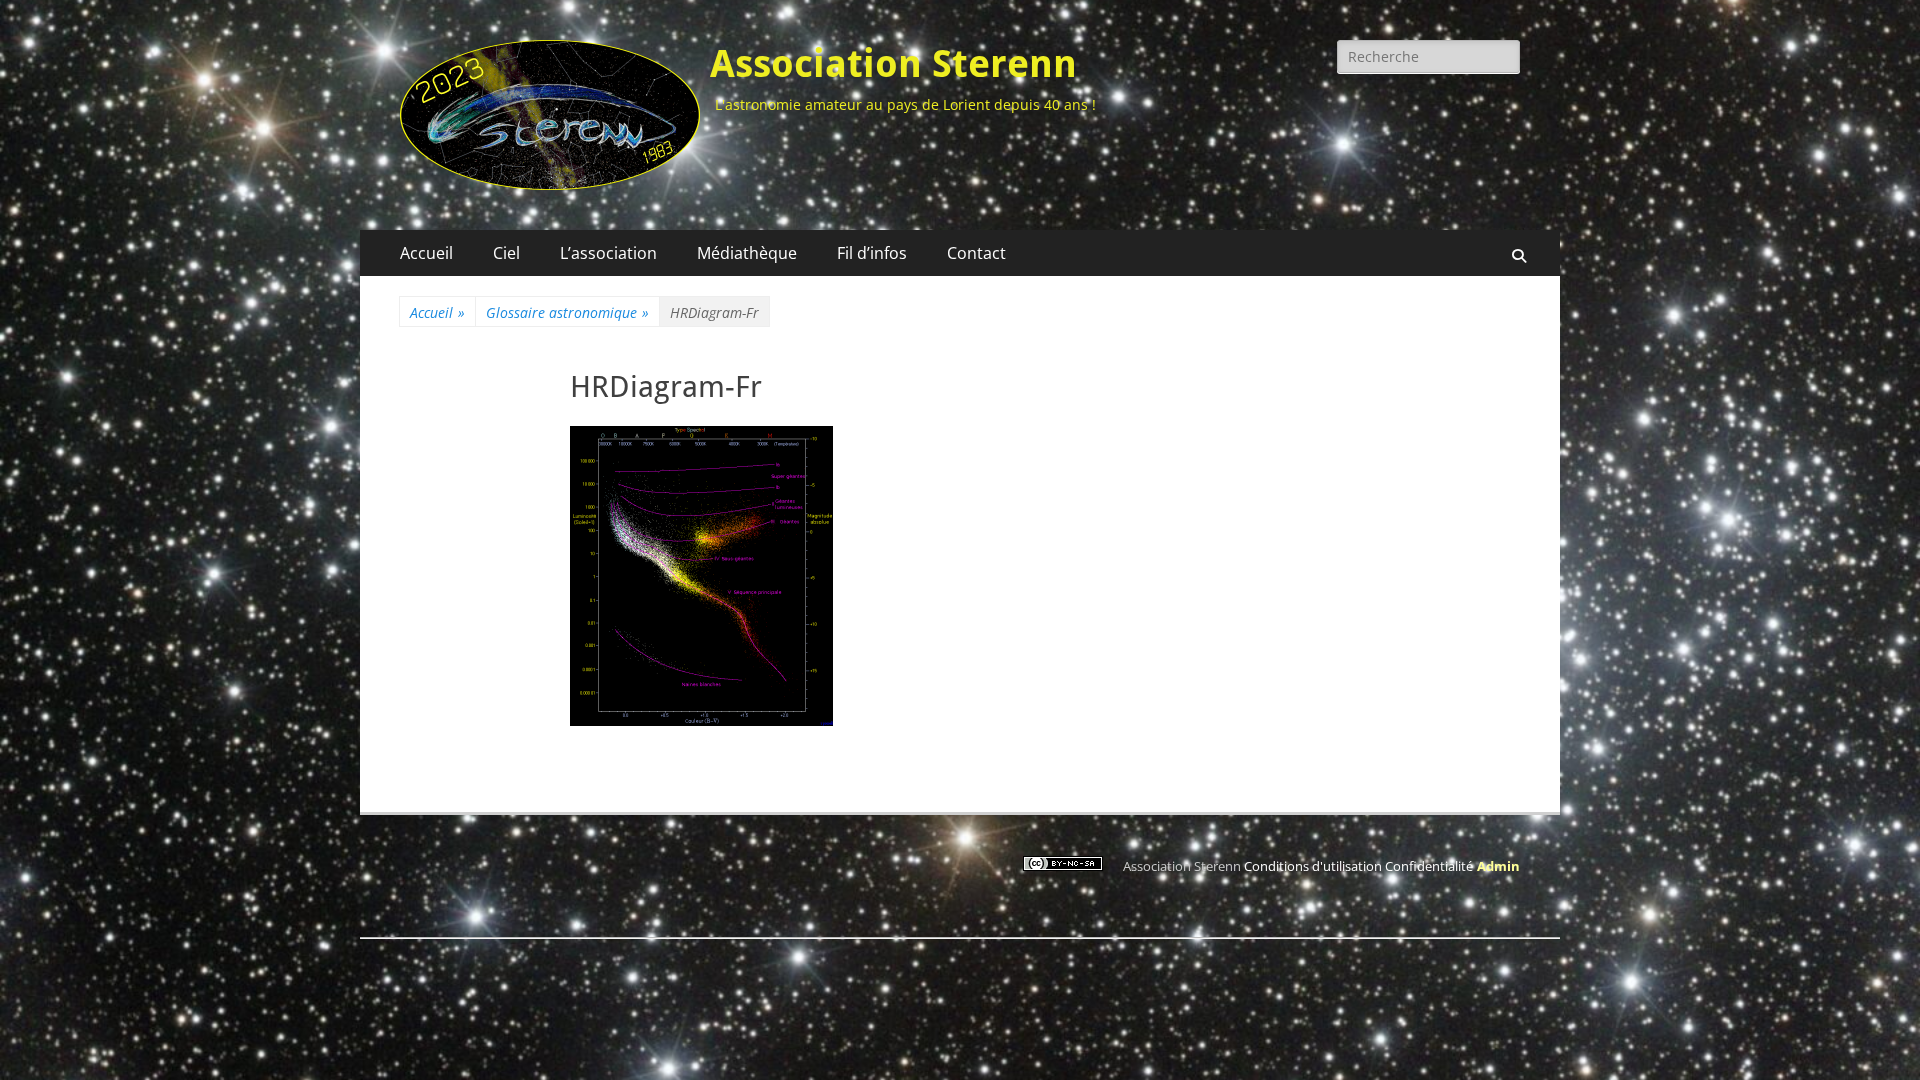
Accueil (426, 253)
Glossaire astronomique (567, 312)
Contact (976, 253)
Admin (1498, 866)
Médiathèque (747, 253)
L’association (608, 253)
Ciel (506, 253)
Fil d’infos (872, 253)
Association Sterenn (893, 64)
